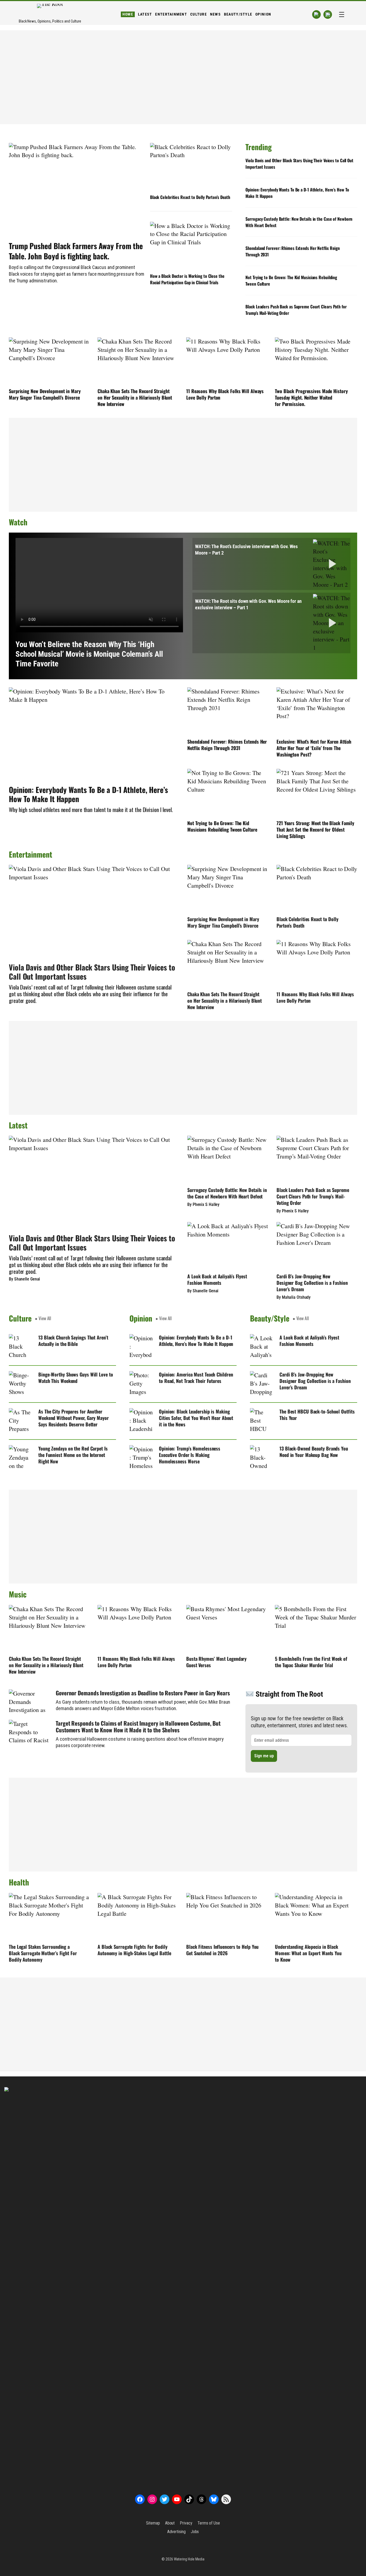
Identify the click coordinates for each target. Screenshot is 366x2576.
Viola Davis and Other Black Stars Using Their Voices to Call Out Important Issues (299, 164)
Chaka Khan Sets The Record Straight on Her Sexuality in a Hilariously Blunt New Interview (135, 397)
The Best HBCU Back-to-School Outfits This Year (317, 1415)
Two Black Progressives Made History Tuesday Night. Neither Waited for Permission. (311, 397)
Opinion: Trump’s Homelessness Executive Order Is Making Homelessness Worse (190, 1455)
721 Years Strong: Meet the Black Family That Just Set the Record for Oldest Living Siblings (315, 829)
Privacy (186, 2523)
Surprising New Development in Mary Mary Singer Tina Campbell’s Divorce (45, 394)
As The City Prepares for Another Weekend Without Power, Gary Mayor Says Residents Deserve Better (74, 1418)
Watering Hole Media (189, 2559)
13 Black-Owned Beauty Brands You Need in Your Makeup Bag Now (314, 1452)
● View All (43, 1318)
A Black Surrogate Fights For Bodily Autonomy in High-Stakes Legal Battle (134, 1950)
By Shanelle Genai (24, 1279)
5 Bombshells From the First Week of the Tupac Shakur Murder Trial (311, 1662)
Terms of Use (209, 2523)
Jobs (195, 2532)
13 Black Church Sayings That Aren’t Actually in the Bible (73, 1341)
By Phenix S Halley (203, 1204)
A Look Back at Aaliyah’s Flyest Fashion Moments (217, 1279)
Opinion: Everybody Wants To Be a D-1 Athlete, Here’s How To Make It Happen (297, 193)
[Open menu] (342, 14)
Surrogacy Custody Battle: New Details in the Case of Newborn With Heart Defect (299, 222)
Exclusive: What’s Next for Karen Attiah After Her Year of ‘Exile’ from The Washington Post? (314, 748)
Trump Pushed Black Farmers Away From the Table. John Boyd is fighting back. (76, 251)
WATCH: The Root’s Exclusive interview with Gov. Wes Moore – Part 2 (246, 550)
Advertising (176, 2532)
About (170, 2523)
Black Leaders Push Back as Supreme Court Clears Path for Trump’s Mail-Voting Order (296, 310)
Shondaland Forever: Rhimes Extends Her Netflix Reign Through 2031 (293, 251)
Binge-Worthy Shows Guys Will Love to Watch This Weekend (76, 1378)
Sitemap (153, 2523)
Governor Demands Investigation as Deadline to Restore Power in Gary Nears (143, 1693)
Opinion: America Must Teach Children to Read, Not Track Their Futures (196, 1378)
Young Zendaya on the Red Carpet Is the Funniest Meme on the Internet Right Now (73, 1455)
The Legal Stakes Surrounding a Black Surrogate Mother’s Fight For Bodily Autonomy (43, 1953)
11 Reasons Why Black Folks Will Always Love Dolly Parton (225, 394)
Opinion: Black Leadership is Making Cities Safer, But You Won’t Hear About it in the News (196, 1418)
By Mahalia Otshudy (294, 1297)
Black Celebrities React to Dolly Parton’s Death (190, 197)
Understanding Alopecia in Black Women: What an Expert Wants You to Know (308, 1953)
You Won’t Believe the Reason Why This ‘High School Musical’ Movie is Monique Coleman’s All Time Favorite (89, 654)
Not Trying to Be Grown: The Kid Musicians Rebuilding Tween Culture (291, 281)
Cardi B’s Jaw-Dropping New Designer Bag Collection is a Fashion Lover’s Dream (312, 1283)
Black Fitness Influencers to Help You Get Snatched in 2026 (222, 1950)
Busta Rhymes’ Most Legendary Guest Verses (216, 1662)
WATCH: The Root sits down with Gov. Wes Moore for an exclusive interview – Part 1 (248, 604)
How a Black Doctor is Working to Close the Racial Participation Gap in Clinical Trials (187, 279)
